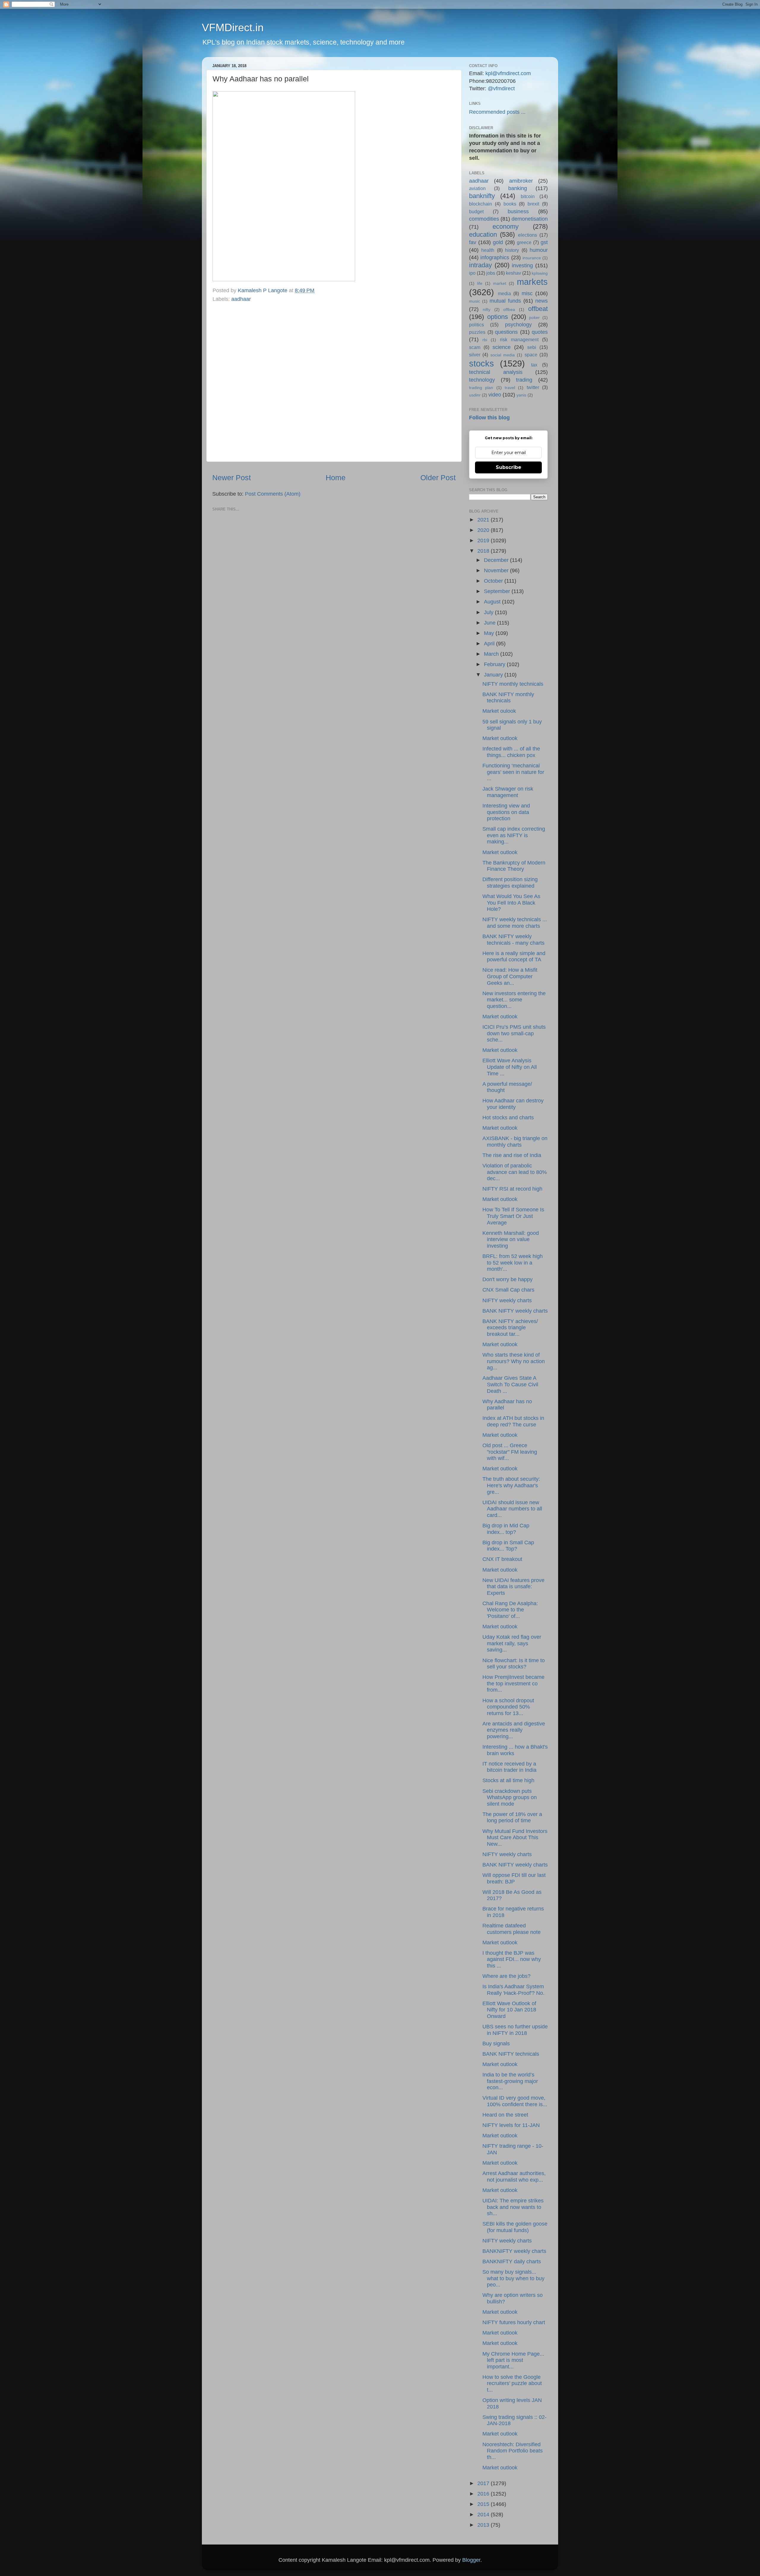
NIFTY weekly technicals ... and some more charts (515, 923)
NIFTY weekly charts (507, 1300)
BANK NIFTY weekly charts (515, 1311)
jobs (491, 273)
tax (534, 365)
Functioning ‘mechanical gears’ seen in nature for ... (513, 772)
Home (336, 478)
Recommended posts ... (497, 112)
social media (503, 355)
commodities (484, 219)
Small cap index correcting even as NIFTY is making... (514, 835)
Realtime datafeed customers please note (512, 1929)
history (512, 250)
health (488, 250)
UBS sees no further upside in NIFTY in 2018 (515, 2030)
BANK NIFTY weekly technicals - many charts (513, 940)
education (483, 234)
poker (534, 317)
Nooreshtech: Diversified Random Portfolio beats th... (513, 2451)
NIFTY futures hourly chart (514, 2322)
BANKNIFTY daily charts (512, 2261)
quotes (540, 332)
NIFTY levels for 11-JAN (511, 2125)
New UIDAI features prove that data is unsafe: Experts (513, 1587)
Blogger (471, 2560)
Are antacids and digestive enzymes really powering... (514, 1730)
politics (476, 325)
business (518, 211)
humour (539, 250)
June (490, 623)
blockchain (480, 204)
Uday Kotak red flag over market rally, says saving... (512, 1643)
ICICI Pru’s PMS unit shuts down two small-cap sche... (514, 1033)
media (504, 293)
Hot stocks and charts (508, 1118)
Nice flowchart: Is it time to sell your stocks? (514, 1664)
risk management (519, 339)
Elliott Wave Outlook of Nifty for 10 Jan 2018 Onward (509, 2010)
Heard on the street (505, 2115)
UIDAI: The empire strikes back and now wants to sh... (513, 2207)
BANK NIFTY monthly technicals (508, 698)
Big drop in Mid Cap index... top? (506, 1529)
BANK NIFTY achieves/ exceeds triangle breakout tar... (510, 1328)
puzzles (477, 332)
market (500, 283)
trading (524, 380)
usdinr (475, 395)
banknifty (482, 196)
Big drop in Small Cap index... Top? (508, 1546)
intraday (480, 265)
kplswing (540, 273)
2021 (484, 520)
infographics (495, 257)
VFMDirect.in (233, 27)
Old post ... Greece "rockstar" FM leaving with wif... (510, 1452)
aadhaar (241, 299)
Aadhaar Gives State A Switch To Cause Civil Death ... (510, 1384)
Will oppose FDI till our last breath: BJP (514, 1878)
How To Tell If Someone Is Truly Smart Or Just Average (513, 1216)
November (497, 570)
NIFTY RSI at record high (512, 1189)
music (475, 301)
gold (498, 242)
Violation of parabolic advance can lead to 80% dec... (515, 1172)
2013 (484, 2525)
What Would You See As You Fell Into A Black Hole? (511, 903)
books (510, 204)
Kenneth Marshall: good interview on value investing (511, 1239)
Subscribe (509, 467)
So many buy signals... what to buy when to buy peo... (513, 2278)
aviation (477, 188)
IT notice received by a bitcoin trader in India (509, 1767)
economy (506, 226)
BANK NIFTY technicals (511, 2054)
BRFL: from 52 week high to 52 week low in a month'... (513, 1263)
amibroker (521, 181)
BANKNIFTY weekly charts (514, 2251)
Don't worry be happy (508, 1279)
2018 (484, 551)
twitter (533, 387)
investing (522, 265)
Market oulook (499, 711)
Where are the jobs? (506, 1976)
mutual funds (505, 301)
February (495, 664)
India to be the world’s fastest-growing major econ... (510, 2081)
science (502, 347)
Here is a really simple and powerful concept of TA (514, 957)
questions (506, 332)
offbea (509, 309)
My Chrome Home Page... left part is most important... (513, 2360)
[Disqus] (334, 381)
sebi (532, 347)
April (490, 644)
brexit (533, 204)
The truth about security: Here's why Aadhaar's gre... (511, 1485)
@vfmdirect (501, 88)
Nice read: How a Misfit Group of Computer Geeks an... (510, 976)
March (492, 654)
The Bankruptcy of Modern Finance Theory (514, 866)
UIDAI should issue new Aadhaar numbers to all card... (512, 1509)
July (489, 612)
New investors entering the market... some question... (514, 1000)
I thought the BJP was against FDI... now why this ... (512, 1959)
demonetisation (530, 219)
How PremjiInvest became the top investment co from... (513, 1683)
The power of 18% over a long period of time (512, 1818)
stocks (482, 364)
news (541, 301)
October (494, 581)
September (498, 591)
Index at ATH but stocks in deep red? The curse (513, 1421)
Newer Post (232, 478)
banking (518, 188)
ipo (472, 273)
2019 (484, 541)
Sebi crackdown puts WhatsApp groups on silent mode (510, 1797)
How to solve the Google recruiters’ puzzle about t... (512, 2383)
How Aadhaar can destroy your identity (513, 1104)
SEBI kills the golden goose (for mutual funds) (515, 2227)
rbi (485, 340)
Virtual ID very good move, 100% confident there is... (515, 2101)
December (497, 560)
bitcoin (528, 196)
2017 (484, 2483)
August (493, 602)
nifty (487, 309)
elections (528, 235)
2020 (484, 530)
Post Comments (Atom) (273, 494)
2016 (484, 2494)
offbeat (538, 309)
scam (475, 347)
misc (527, 293)
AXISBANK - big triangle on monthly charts (515, 1142)
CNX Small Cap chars (508, 1290)
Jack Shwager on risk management (508, 792)
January (494, 675)
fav (473, 242)
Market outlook (500, 738)
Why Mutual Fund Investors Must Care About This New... (515, 1838)
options (498, 317)
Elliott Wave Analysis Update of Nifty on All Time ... (510, 1067)
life (480, 283)
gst (544, 242)
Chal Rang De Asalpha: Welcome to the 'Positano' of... (510, 1610)
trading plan (481, 388)
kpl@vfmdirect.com (508, 73)
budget (476, 211)
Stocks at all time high (508, 1780)
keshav (513, 273)
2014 (484, 2515)
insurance (532, 258)
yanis (521, 395)
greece (524, 242)
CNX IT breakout (502, 1559)
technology (482, 380)
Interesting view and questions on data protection (506, 812)
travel (510, 388)
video (495, 395)
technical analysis (496, 372)
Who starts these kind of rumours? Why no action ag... (514, 1361)
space (531, 355)
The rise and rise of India (512, 1155)
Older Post (438, 478)
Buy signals (496, 2044)
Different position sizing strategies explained (510, 883)
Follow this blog (489, 418)
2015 (484, 2504)
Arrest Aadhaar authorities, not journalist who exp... (514, 2177)
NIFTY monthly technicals (513, 684)
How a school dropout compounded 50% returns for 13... (508, 1707)
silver (475, 355)
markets (532, 282)
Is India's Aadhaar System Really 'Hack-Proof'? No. (513, 1990)
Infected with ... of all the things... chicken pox (511, 752)
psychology (518, 325)
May (490, 633)
